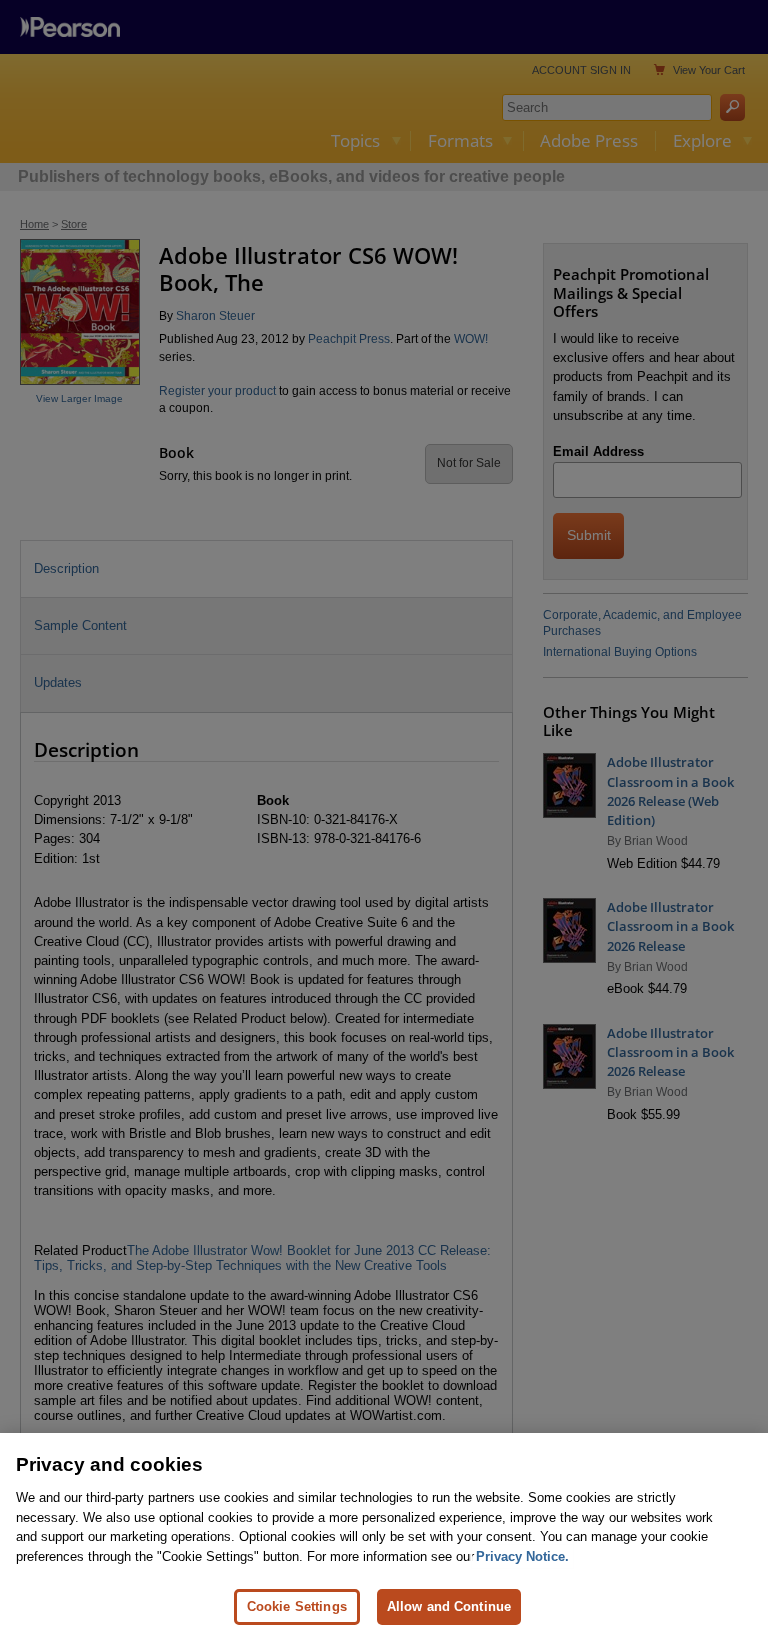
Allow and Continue (449, 1606)
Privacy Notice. (522, 1556)
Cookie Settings (297, 1606)
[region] (384, 1535)
